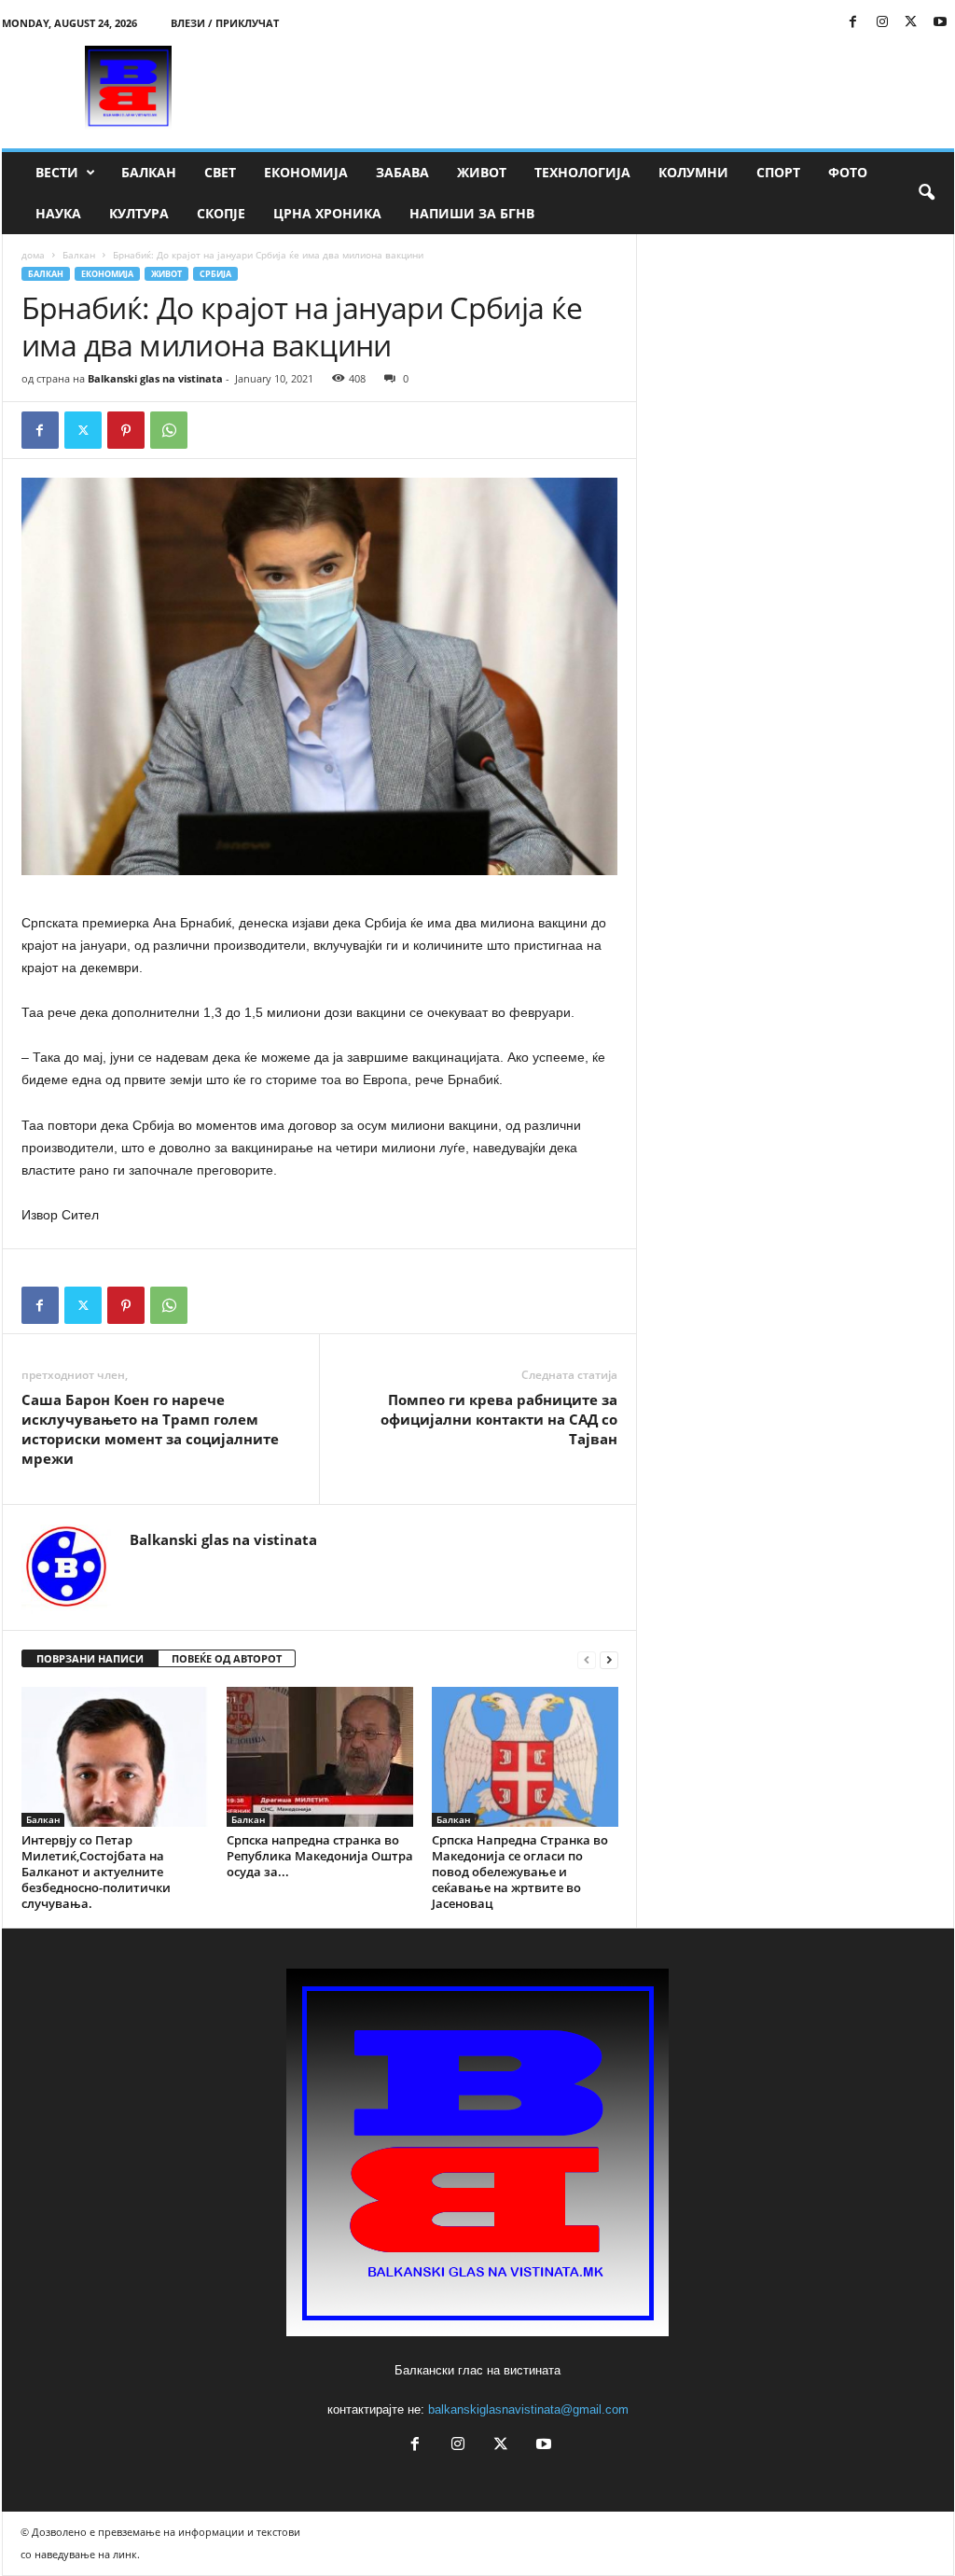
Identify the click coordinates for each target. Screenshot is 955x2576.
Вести (57, 172)
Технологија (582, 172)
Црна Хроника (327, 213)
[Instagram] (882, 23)
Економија (306, 172)
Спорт (778, 172)
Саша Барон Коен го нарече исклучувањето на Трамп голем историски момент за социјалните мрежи (150, 1429)
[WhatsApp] (169, 430)
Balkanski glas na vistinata (155, 378)
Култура (139, 213)
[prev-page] (587, 1659)
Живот (482, 172)
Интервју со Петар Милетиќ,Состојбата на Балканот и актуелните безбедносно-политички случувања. (96, 1872)
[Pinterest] (126, 430)
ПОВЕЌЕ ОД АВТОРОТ (227, 1658)
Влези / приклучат (225, 23)
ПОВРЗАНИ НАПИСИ (90, 1658)
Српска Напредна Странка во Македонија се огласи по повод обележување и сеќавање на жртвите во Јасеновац (520, 1872)
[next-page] (609, 1659)
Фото (848, 172)
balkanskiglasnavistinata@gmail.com (528, 2409)
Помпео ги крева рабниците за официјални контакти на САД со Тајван (499, 1419)
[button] (926, 193)
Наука (58, 213)
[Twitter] (911, 23)
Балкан (149, 172)
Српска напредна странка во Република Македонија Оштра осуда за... (320, 1856)
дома (33, 255)
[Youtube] (940, 23)
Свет (220, 172)
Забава (402, 172)
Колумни (693, 172)
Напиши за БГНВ (472, 213)
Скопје (221, 213)
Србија (215, 274)
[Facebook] (853, 23)
